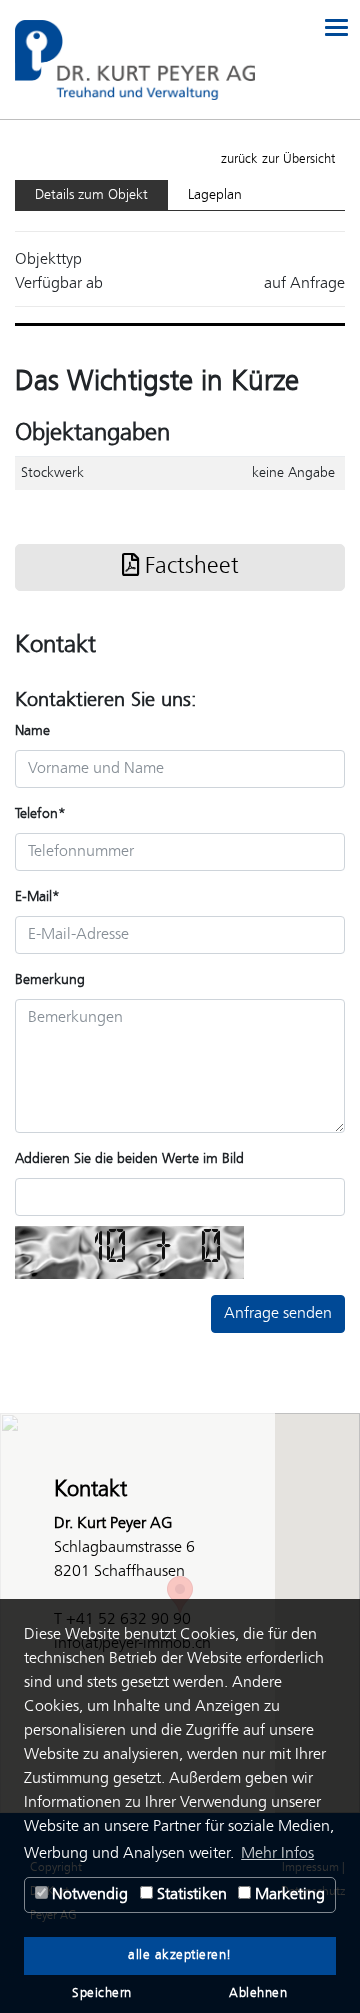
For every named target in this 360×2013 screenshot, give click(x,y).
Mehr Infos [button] (277, 1853)
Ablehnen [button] (258, 1994)
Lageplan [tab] (215, 195)
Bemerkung (50, 980)
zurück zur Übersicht (278, 159)
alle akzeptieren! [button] (180, 1956)
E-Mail (37, 897)
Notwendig (88, 1894)
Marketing (288, 1894)
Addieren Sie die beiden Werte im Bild (129, 1159)
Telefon (40, 814)
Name (32, 731)
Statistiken (190, 1894)
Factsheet (189, 567)
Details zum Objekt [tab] (91, 195)
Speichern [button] (102, 1994)
